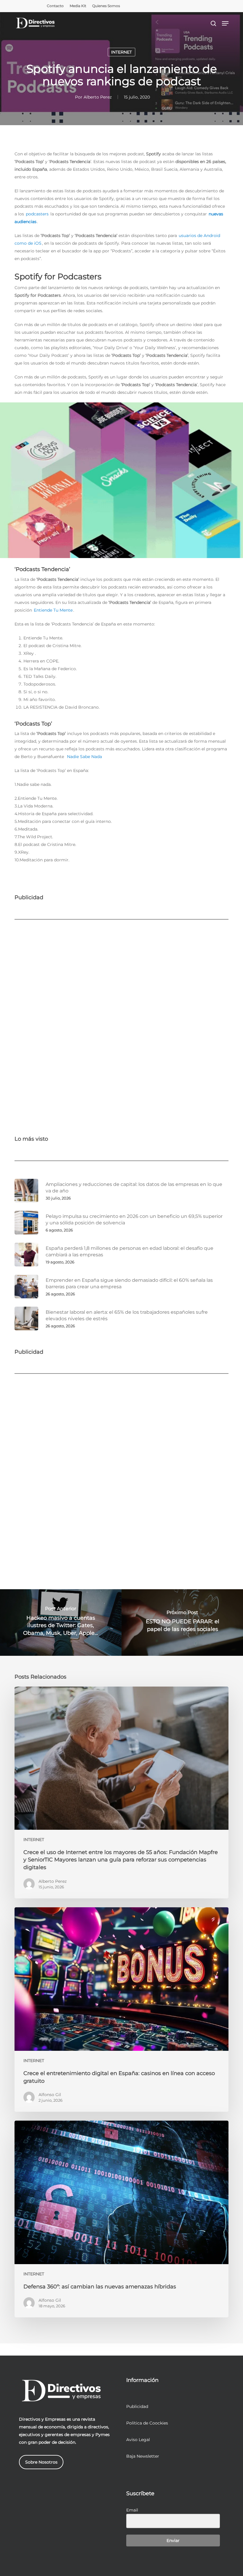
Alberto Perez (98, 97)
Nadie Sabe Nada (84, 757)
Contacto (55, 6)
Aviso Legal (138, 2440)
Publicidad (137, 2406)
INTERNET (121, 52)
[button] (225, 23)
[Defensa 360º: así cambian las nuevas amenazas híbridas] (121, 2219)
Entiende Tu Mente (53, 610)
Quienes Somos (106, 6)
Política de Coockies (147, 2423)
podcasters (37, 214)
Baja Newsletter (143, 2456)
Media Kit (78, 6)
